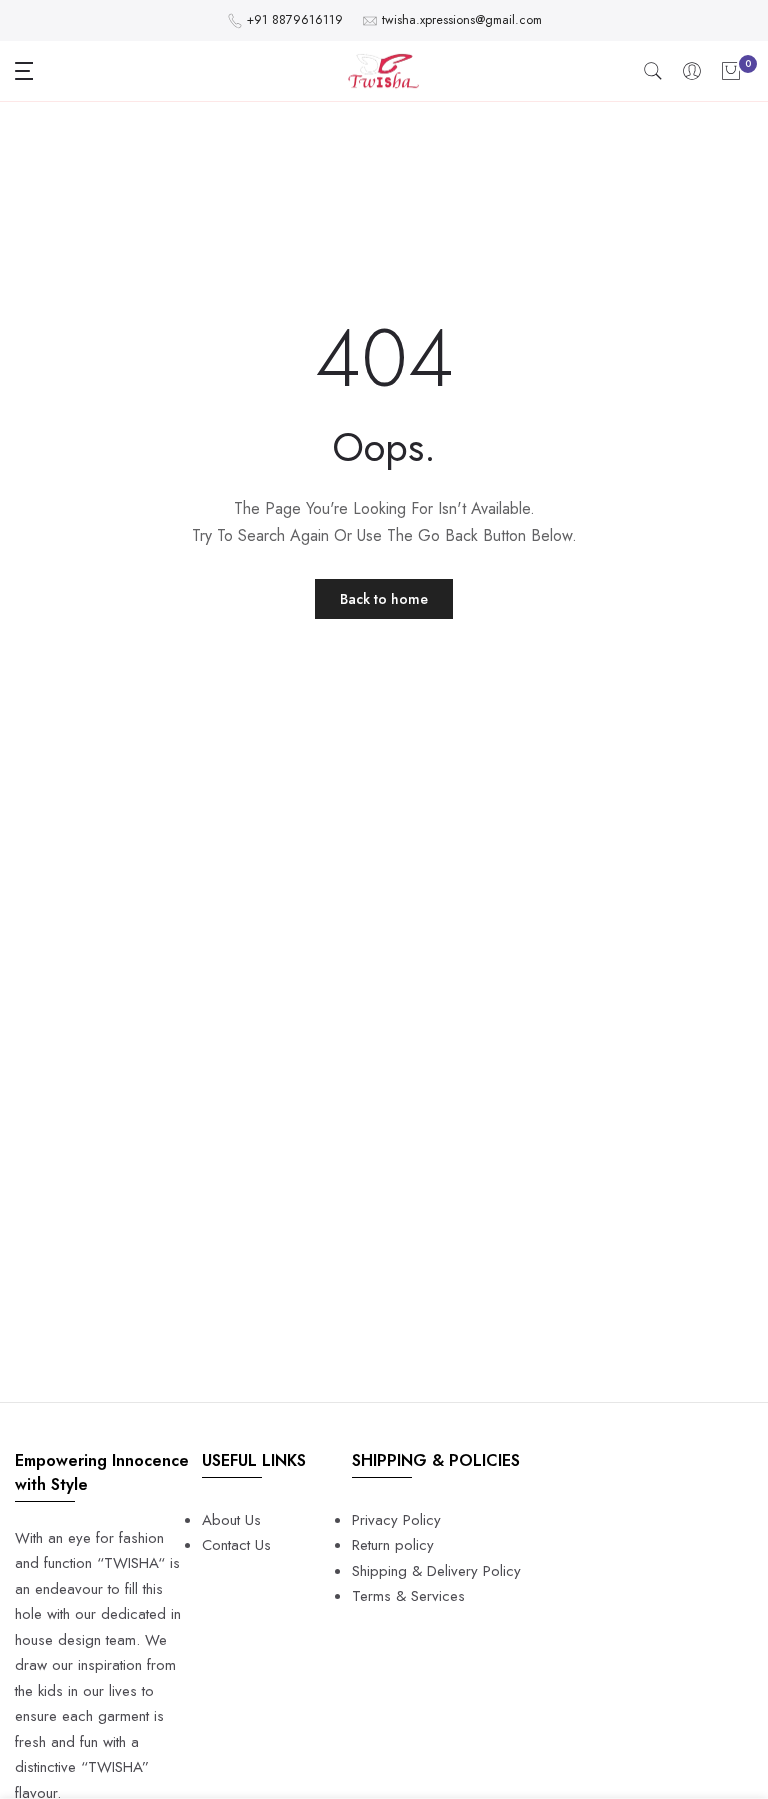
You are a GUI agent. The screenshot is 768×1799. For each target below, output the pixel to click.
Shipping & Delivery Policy (436, 1571)
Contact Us (236, 1545)
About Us (231, 1520)
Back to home (384, 599)
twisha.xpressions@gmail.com (462, 20)
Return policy (393, 1545)
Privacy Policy (396, 1520)
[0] (731, 71)
